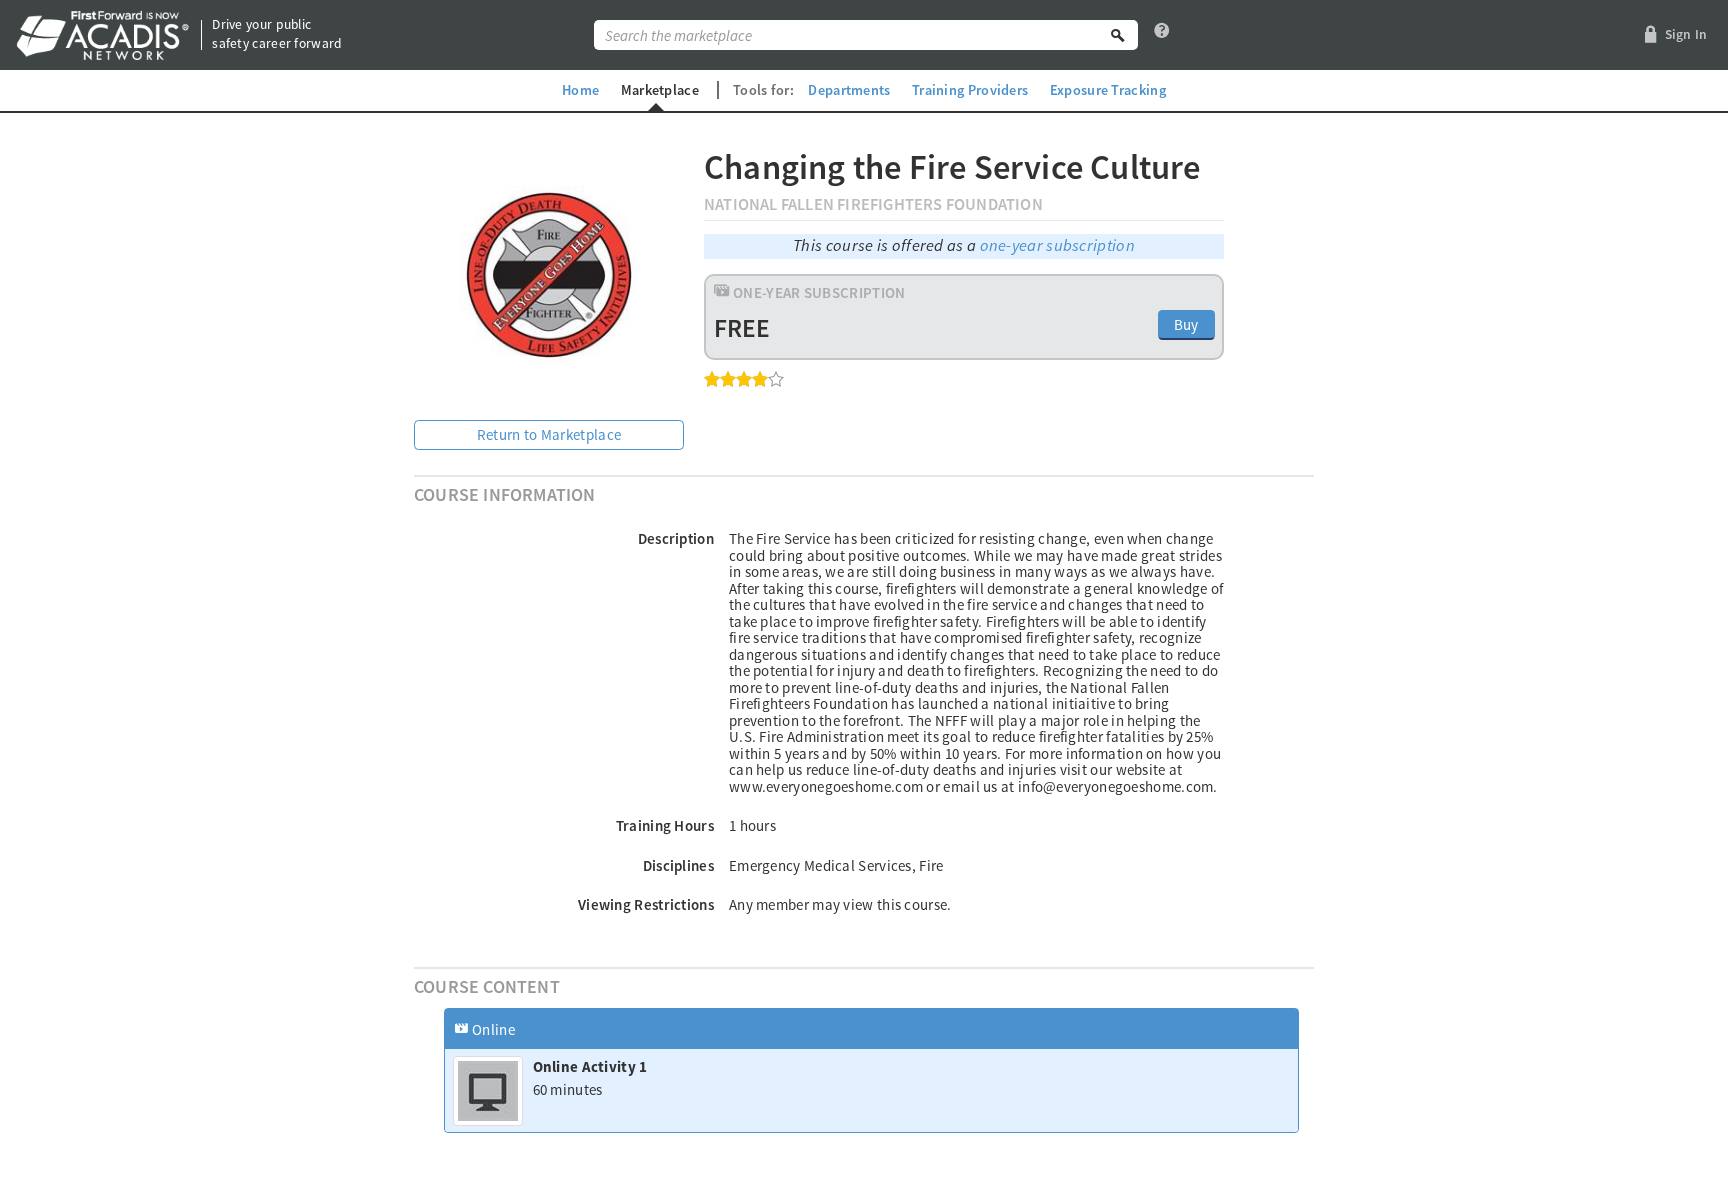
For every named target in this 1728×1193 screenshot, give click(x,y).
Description (676, 538)
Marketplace (660, 90)
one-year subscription (1057, 245)
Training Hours (665, 825)
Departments (849, 90)
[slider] (744, 379)
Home (580, 90)
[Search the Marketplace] (1118, 35)
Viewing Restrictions (646, 904)
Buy (1186, 324)
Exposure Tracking (1108, 90)
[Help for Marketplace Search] (1162, 35)
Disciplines (678, 865)
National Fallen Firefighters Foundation (873, 204)
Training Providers (970, 90)
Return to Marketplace (549, 434)
